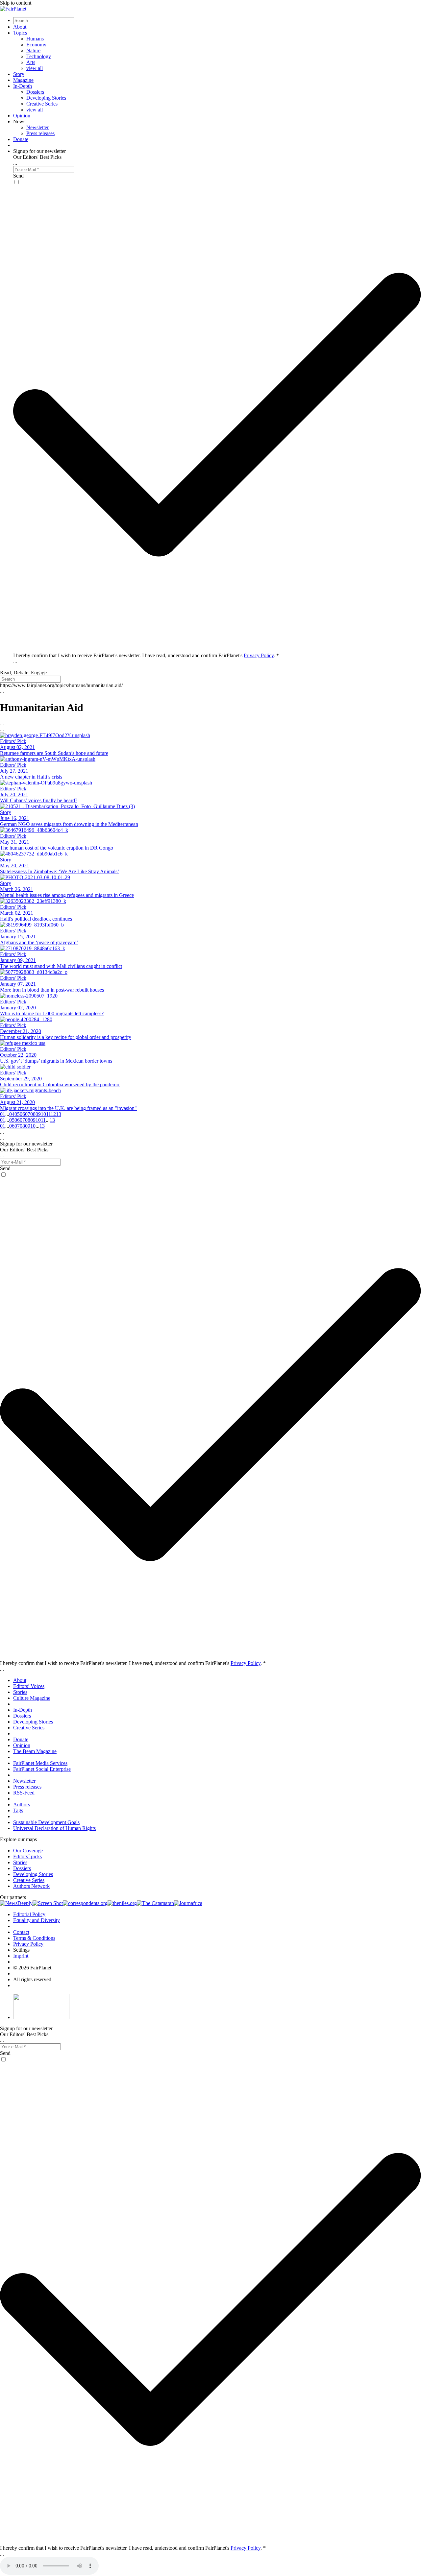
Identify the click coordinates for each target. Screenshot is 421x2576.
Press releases (40, 133)
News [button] (19, 121)
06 (22, 1114)
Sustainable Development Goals (46, 1822)
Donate (21, 139)
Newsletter (37, 127)
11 (48, 1114)
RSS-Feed (24, 1793)
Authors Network (31, 1886)
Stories (20, 1692)
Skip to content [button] (16, 3)
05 (17, 1114)
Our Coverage (28, 1851)
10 (43, 1114)
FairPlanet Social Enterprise (42, 1769)
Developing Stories (46, 98)
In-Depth (23, 86)
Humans (35, 39)
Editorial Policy (29, 1914)
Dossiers (35, 92)
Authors (22, 1805)
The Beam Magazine (35, 1751)
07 (28, 1114)
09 (38, 1114)
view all (35, 68)
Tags (18, 1810)
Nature (33, 50)
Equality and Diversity (37, 1920)
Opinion (22, 116)
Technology (39, 56)
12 (53, 1114)
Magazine (23, 80)
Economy (36, 45)
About (20, 27)
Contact (21, 1932)
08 (33, 1114)
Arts (31, 62)
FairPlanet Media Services (40, 1763)
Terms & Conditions (34, 1938)
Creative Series (42, 104)
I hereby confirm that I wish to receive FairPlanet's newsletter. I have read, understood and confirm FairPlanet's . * (146, 655)
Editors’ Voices (29, 1686)
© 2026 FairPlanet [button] (32, 1968)
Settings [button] (21, 1950)
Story (19, 74)
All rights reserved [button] (32, 1979)
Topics (20, 33)
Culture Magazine (32, 1698)
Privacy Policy (259, 655)
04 (12, 1114)
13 (59, 1114)
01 (3, 1114)
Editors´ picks (27, 1856)
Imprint (21, 1956)
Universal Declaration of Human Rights (54, 1828)
